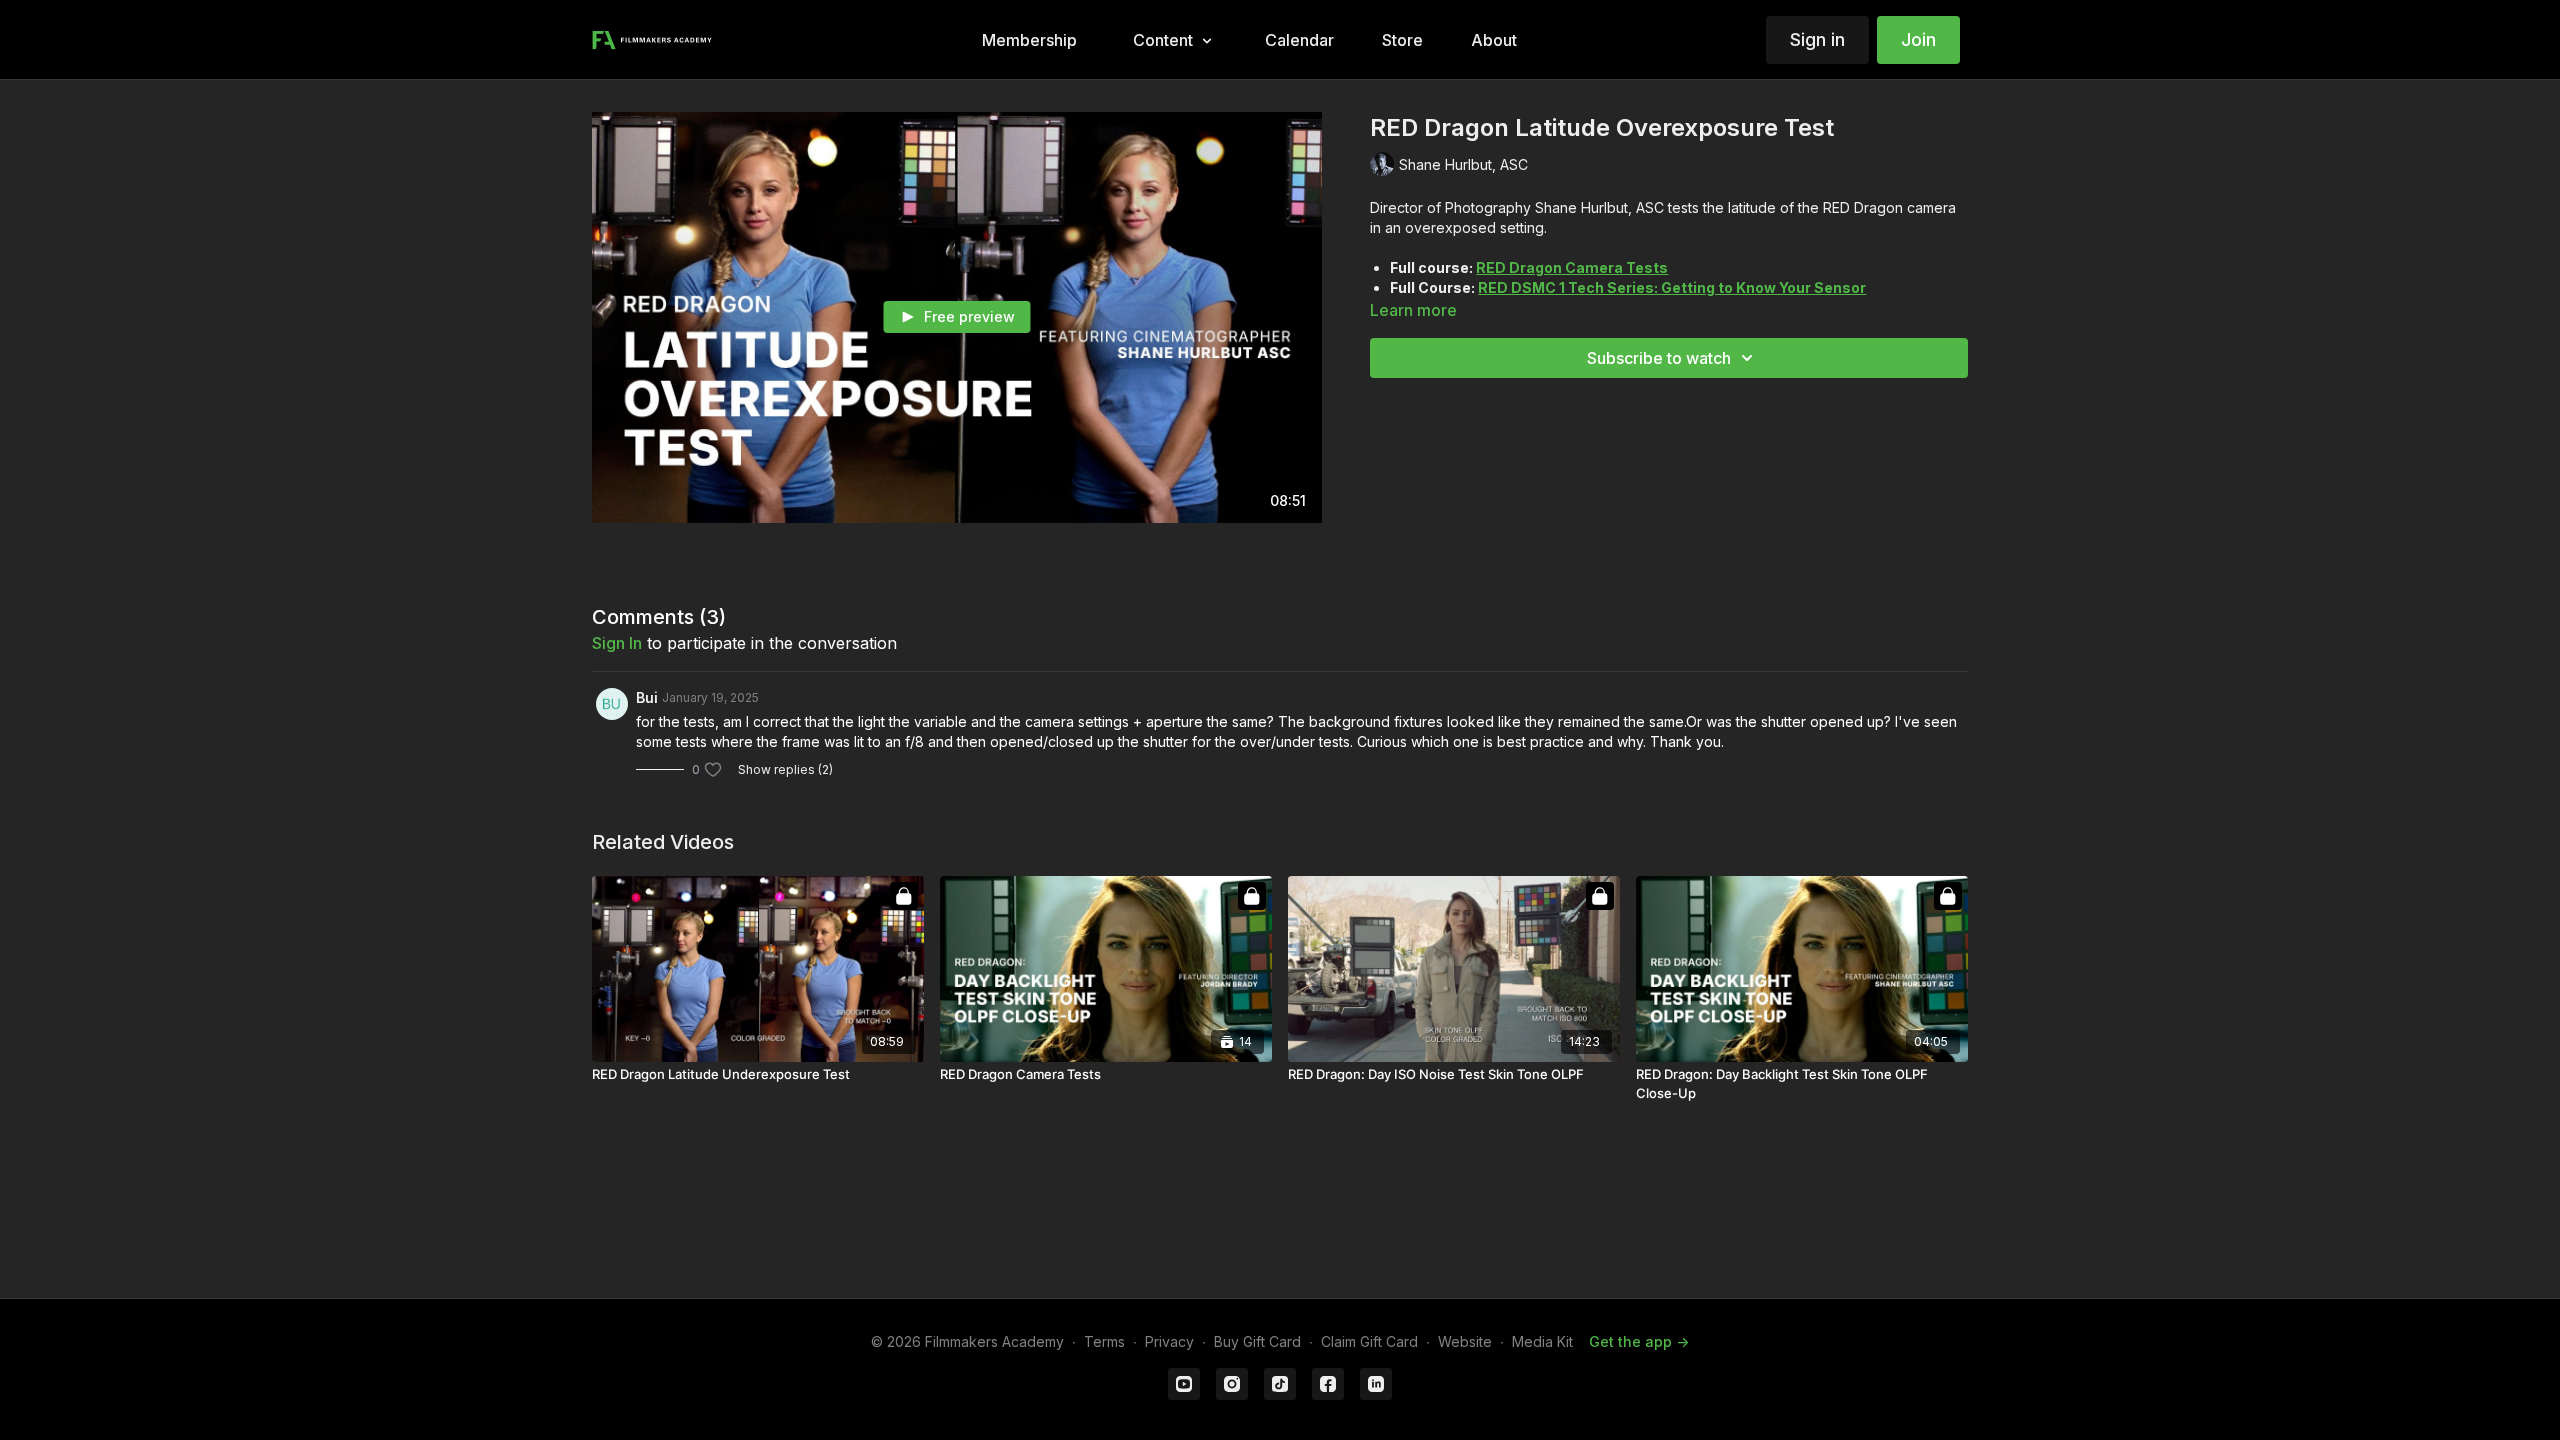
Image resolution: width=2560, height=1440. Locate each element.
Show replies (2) (785, 769)
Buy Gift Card (1257, 1341)
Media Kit (1542, 1341)
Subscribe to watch (1659, 358)
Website (1465, 1341)
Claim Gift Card (1369, 1341)
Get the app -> (1639, 1341)
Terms (1104, 1341)
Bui (647, 697)
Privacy (1169, 1341)
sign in (617, 643)
